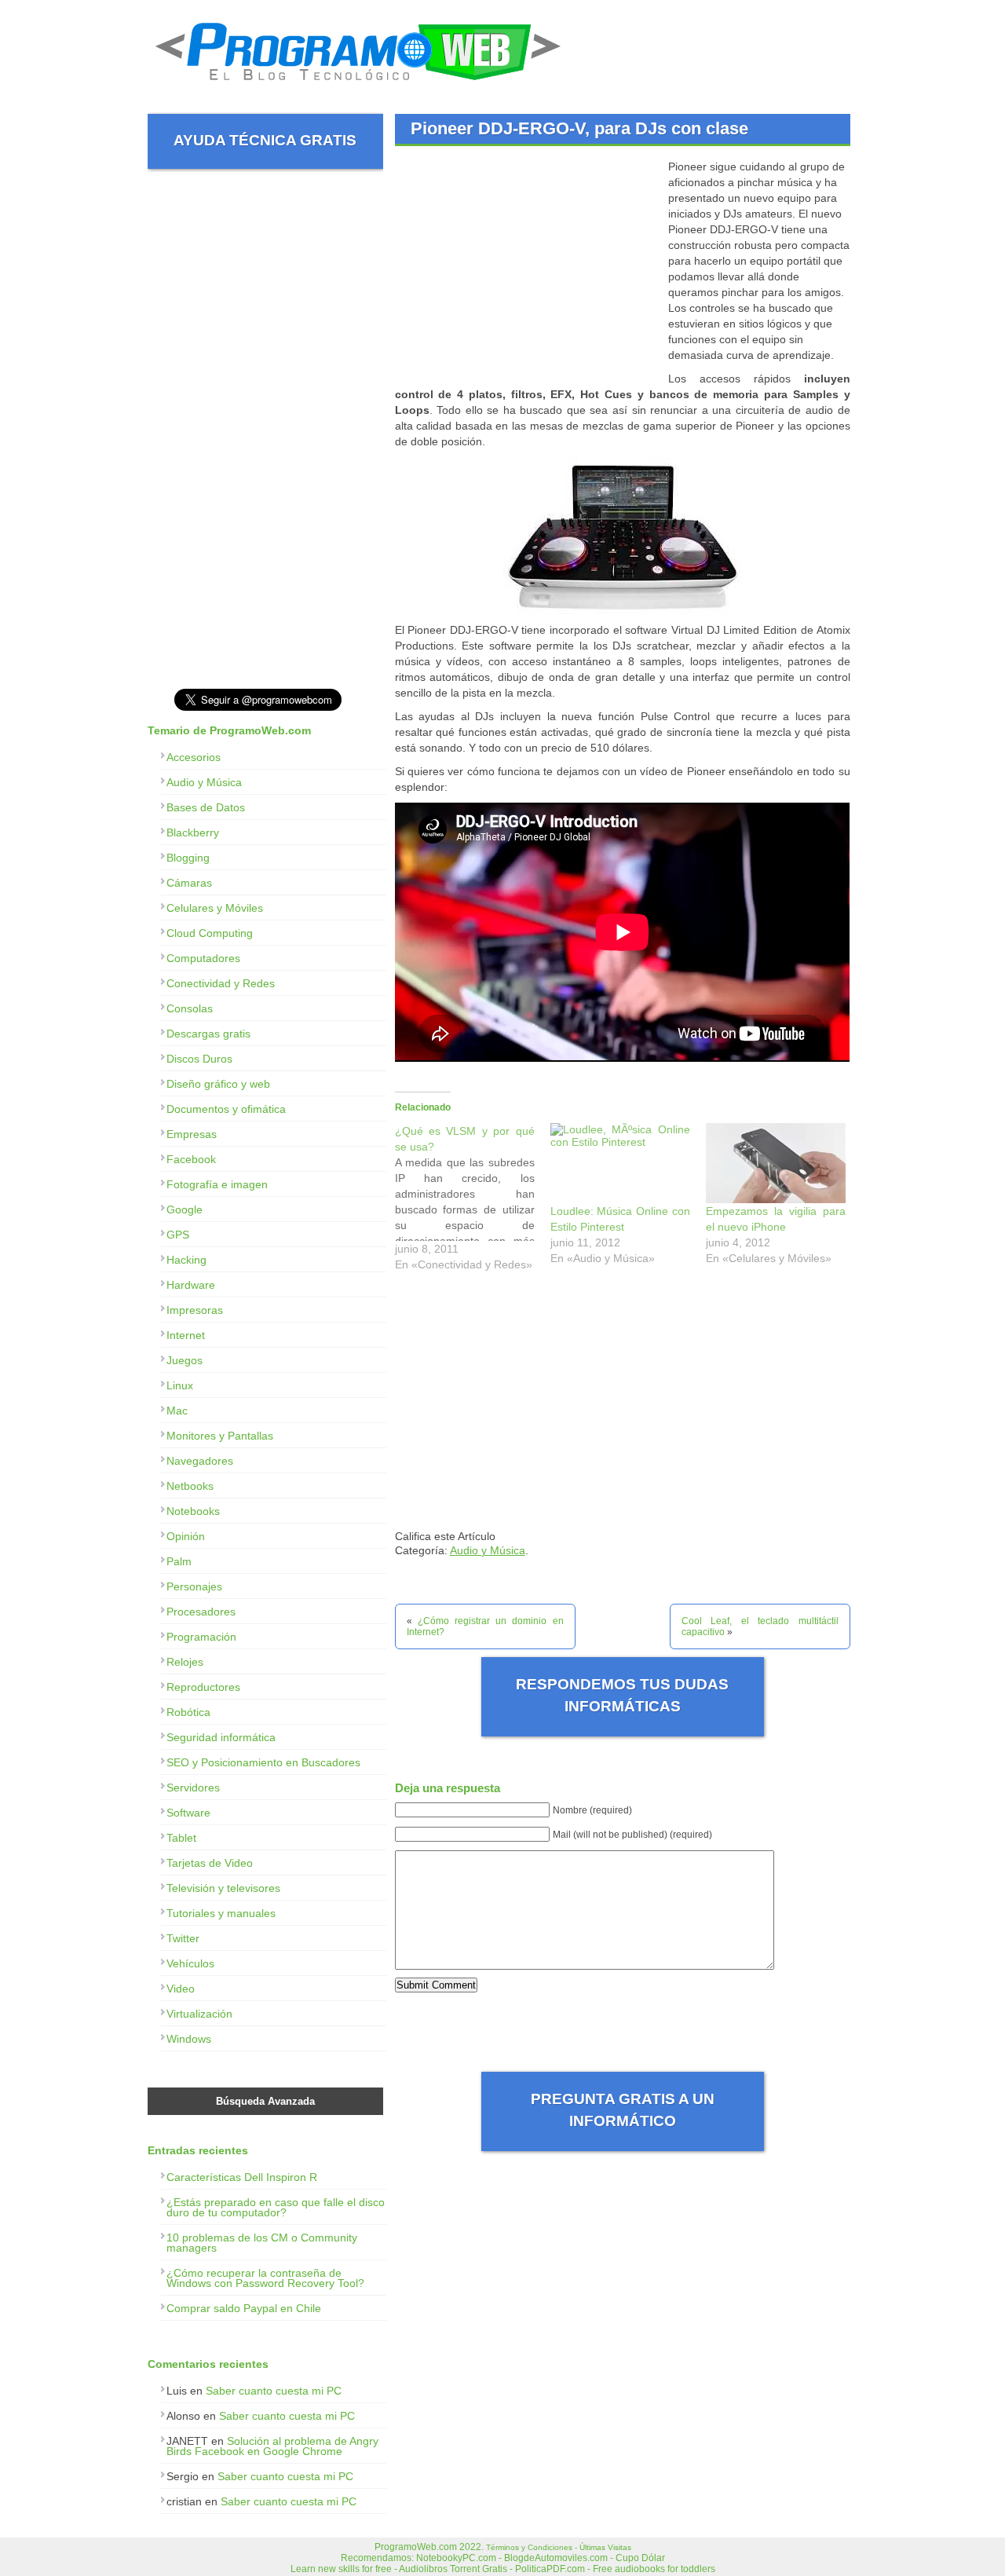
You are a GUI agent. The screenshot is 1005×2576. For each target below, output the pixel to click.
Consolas (190, 1008)
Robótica (188, 1712)
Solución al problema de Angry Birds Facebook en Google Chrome (272, 2446)
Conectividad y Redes (221, 983)
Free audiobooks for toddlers (654, 2569)
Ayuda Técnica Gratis (265, 140)
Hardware (191, 1285)
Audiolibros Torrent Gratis (453, 2569)
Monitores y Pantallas (220, 1436)
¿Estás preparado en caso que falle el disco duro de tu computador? (276, 2207)
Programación (201, 1637)
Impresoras (195, 1310)
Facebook (191, 1159)
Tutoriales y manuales (221, 1913)
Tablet (181, 1838)
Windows (189, 2039)
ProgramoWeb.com (416, 2547)
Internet (186, 1335)
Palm (179, 1561)
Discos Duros (199, 1059)
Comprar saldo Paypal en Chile (244, 2308)
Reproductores (203, 1687)
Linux (180, 1385)
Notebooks (193, 1511)
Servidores (193, 1787)
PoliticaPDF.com (550, 2569)
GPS (178, 1235)
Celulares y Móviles (215, 908)
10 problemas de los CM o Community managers (262, 2243)
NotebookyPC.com (456, 2558)
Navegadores (200, 1461)
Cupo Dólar (640, 2558)
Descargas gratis (208, 1034)
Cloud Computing (210, 933)
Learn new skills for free (341, 2569)
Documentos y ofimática (226, 1109)
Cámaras (189, 883)
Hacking (186, 1260)
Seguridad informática (221, 1737)
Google (185, 1209)
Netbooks (190, 1486)
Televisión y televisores (223, 1888)
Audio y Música (488, 1550)
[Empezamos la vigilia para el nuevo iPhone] (776, 1163)
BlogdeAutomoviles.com (556, 2558)
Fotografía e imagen (217, 1184)
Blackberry (193, 832)
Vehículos (190, 1963)
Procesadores (201, 1612)
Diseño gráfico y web (218, 1084)
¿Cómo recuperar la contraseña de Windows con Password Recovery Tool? (265, 2278)
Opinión (186, 1536)
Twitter (183, 1938)
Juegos (185, 1360)
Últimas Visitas (605, 2547)
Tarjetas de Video (210, 1863)
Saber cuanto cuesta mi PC (274, 2391)
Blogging (188, 858)
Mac (177, 1411)
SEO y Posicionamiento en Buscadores (263, 1762)
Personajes (194, 1586)
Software (188, 1813)
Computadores (203, 958)
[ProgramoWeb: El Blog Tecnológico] (358, 86)
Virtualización (199, 2014)
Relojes (185, 1662)
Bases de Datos (206, 807)
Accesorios (194, 757)
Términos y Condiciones (529, 2547)
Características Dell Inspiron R (242, 2177)
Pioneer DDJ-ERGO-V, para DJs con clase (579, 128)
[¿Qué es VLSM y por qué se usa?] (473, 1202)
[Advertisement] (527, 269)
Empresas (192, 1134)
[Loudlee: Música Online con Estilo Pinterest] (620, 1163)
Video (181, 1989)
